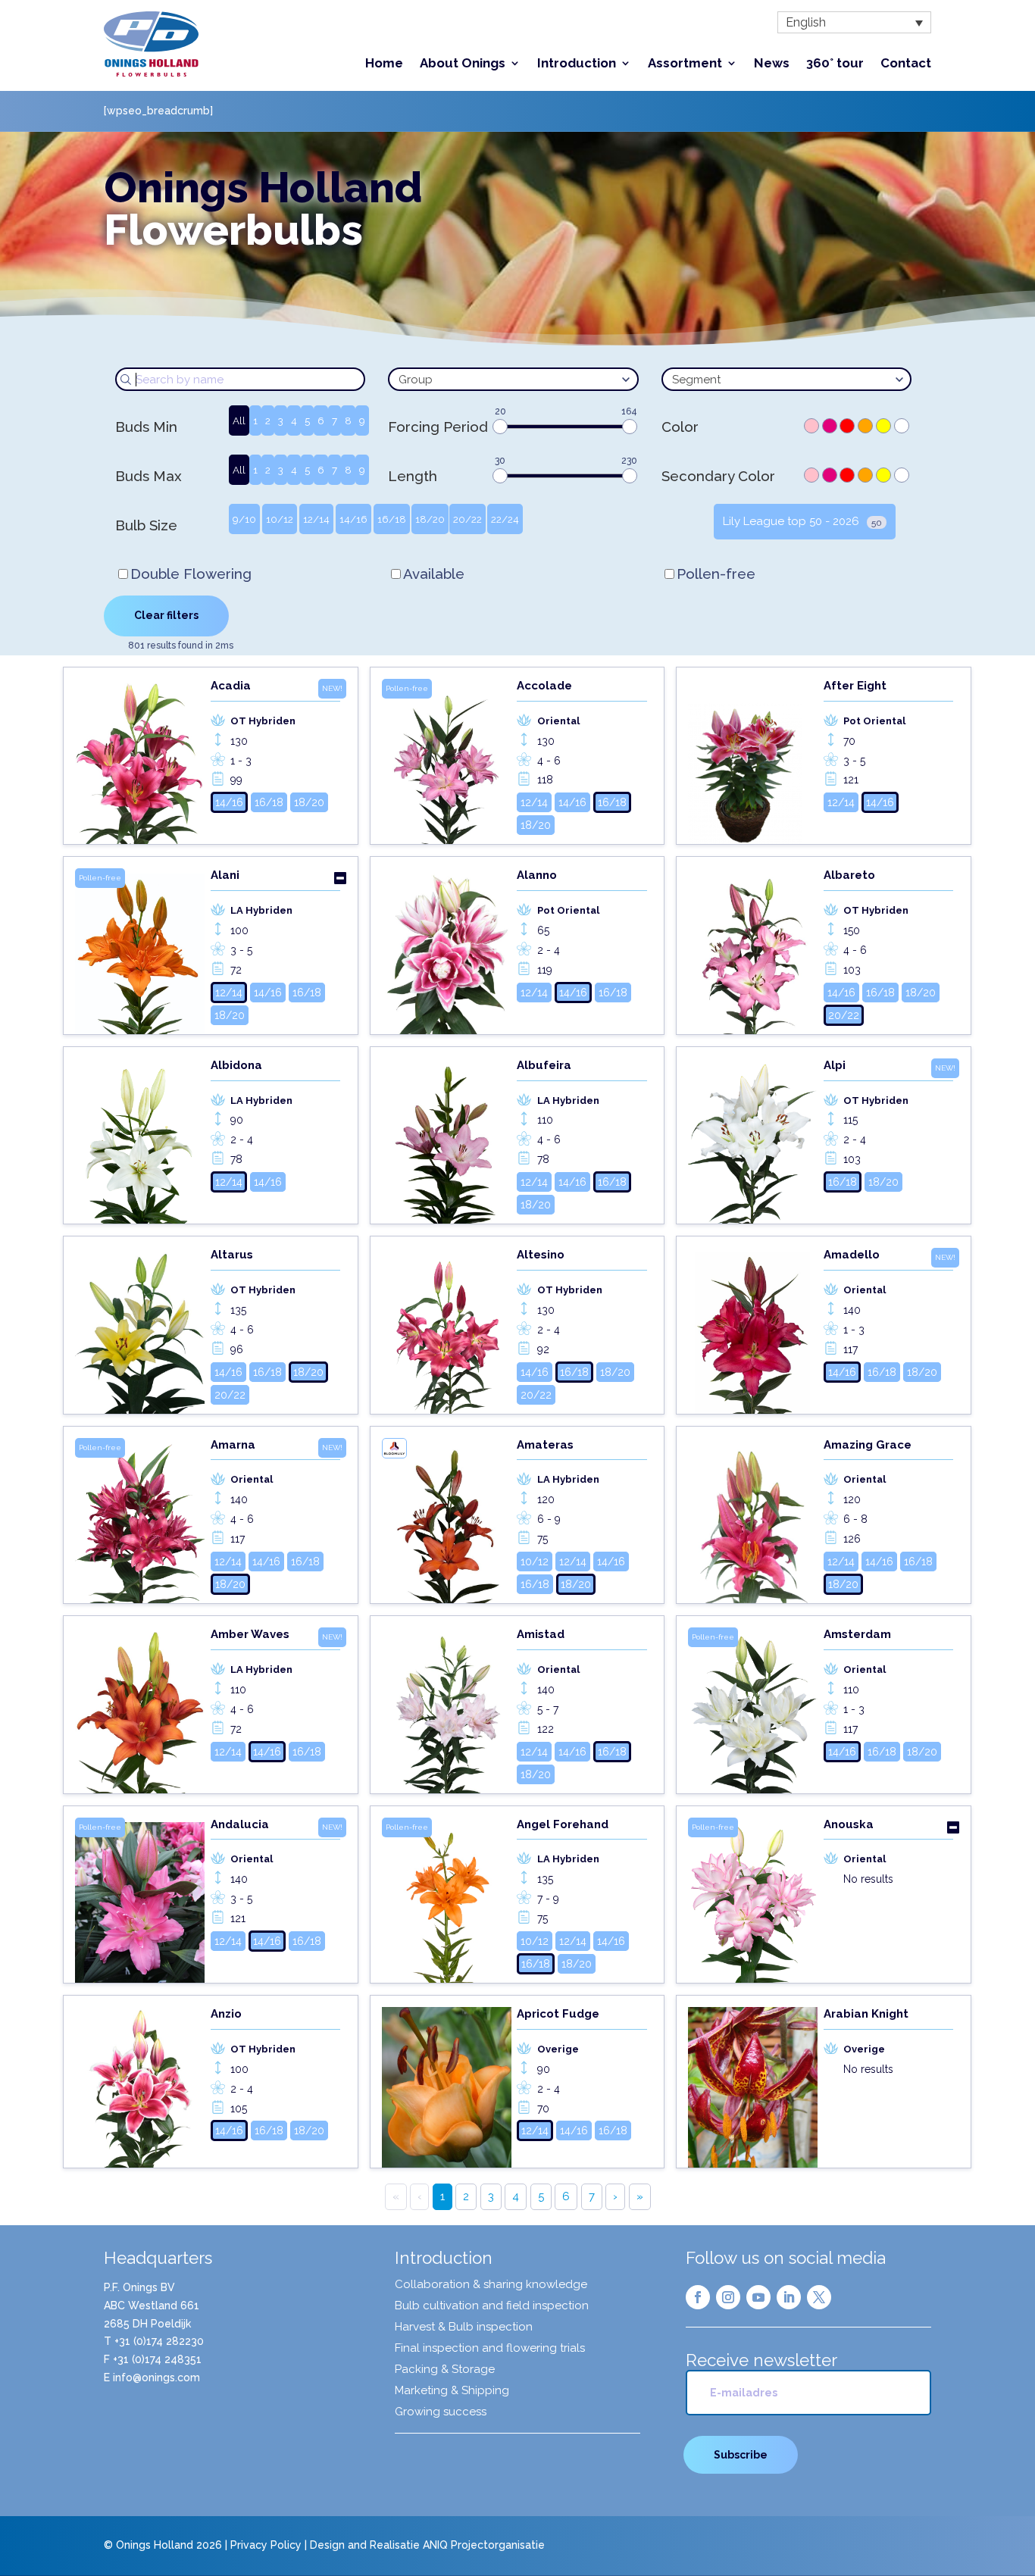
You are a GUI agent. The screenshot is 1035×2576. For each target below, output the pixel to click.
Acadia (231, 686)
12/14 (534, 802)
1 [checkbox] (255, 420)
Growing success (441, 2412)
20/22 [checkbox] (467, 519)
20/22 (844, 1015)
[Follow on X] (819, 2297)
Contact (906, 64)
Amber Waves (250, 1634)
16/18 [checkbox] (392, 519)
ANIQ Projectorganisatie (484, 2545)
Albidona (236, 1065)
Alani (225, 875)
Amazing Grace (868, 1445)
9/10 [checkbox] (244, 519)
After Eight (855, 686)
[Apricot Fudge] (447, 2087)
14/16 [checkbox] (353, 519)
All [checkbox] (239, 420)
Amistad (541, 1634)
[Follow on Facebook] (698, 2297)
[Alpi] (753, 1141)
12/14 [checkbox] (316, 519)
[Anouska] (753, 1900)
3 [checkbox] (281, 420)
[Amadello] (753, 1330)
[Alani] (140, 951)
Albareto (849, 875)
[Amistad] (447, 1710)
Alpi (835, 1065)
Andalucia (240, 1824)
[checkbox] (811, 426)
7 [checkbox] (335, 420)
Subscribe (741, 2455)
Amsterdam (857, 1634)
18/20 (309, 802)
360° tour (835, 64)
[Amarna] (140, 1521)
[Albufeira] (447, 1141)
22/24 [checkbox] (505, 519)
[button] (854, 22)
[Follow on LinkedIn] (789, 2297)
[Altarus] (140, 1330)
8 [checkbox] (348, 420)
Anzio (226, 2014)
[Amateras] (447, 1521)
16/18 (269, 802)
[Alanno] (447, 951)
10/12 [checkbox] (280, 519)
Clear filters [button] (166, 615)
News (772, 64)
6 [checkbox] (321, 420)
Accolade (544, 686)
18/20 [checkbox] (430, 519)
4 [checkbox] (294, 420)
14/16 (229, 802)
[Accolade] (447, 761)
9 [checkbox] (362, 420)
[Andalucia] (140, 1900)
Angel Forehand (563, 1824)
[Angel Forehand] (447, 1900)
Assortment (685, 64)
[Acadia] (140, 761)
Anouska (849, 1824)
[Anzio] (140, 2087)
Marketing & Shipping (452, 2391)
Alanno (537, 875)
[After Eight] (753, 761)
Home (384, 64)
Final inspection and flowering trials (490, 2349)
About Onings (463, 64)
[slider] (500, 427)
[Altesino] (447, 1330)
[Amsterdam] (753, 1710)
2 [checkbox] (268, 420)
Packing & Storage (445, 2370)
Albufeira (544, 1065)
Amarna (233, 1445)
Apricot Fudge (558, 2014)
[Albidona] (140, 1141)
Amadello (852, 1255)
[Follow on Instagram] (728, 2297)
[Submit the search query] (126, 380)
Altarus (232, 1255)
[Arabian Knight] (753, 2087)
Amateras (545, 1445)
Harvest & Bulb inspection (464, 2327)
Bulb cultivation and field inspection (492, 2306)
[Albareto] (753, 951)
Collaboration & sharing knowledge (491, 2285)
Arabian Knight (866, 2014)
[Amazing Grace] (753, 1521)
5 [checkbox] (307, 420)
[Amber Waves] (140, 1710)
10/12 (535, 1562)
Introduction (577, 64)
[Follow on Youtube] (758, 2297)
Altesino (541, 1255)
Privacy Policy (266, 2545)
